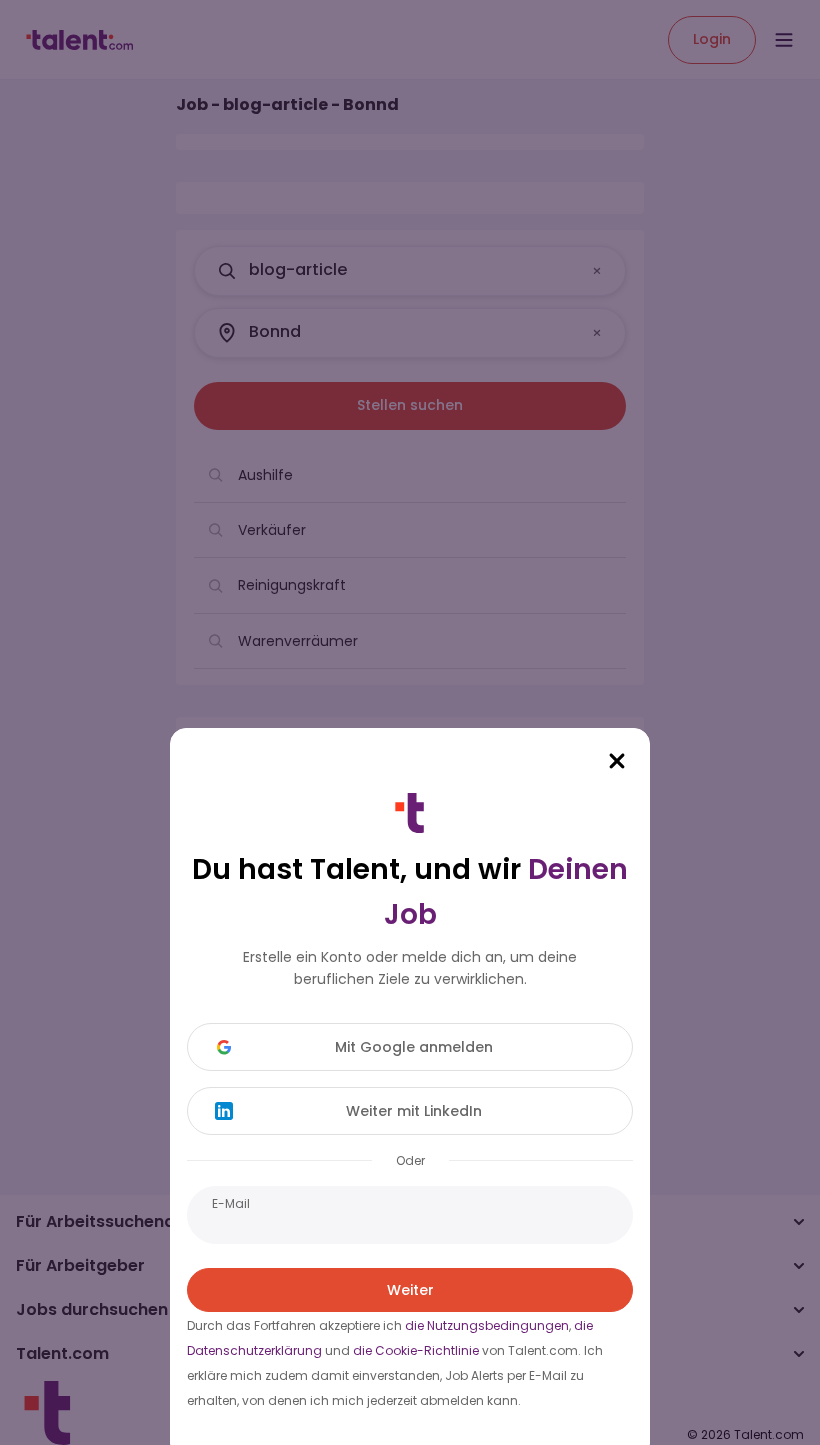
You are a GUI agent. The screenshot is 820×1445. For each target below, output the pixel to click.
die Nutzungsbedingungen (487, 1325)
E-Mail (231, 1203)
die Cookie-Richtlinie (416, 1350)
